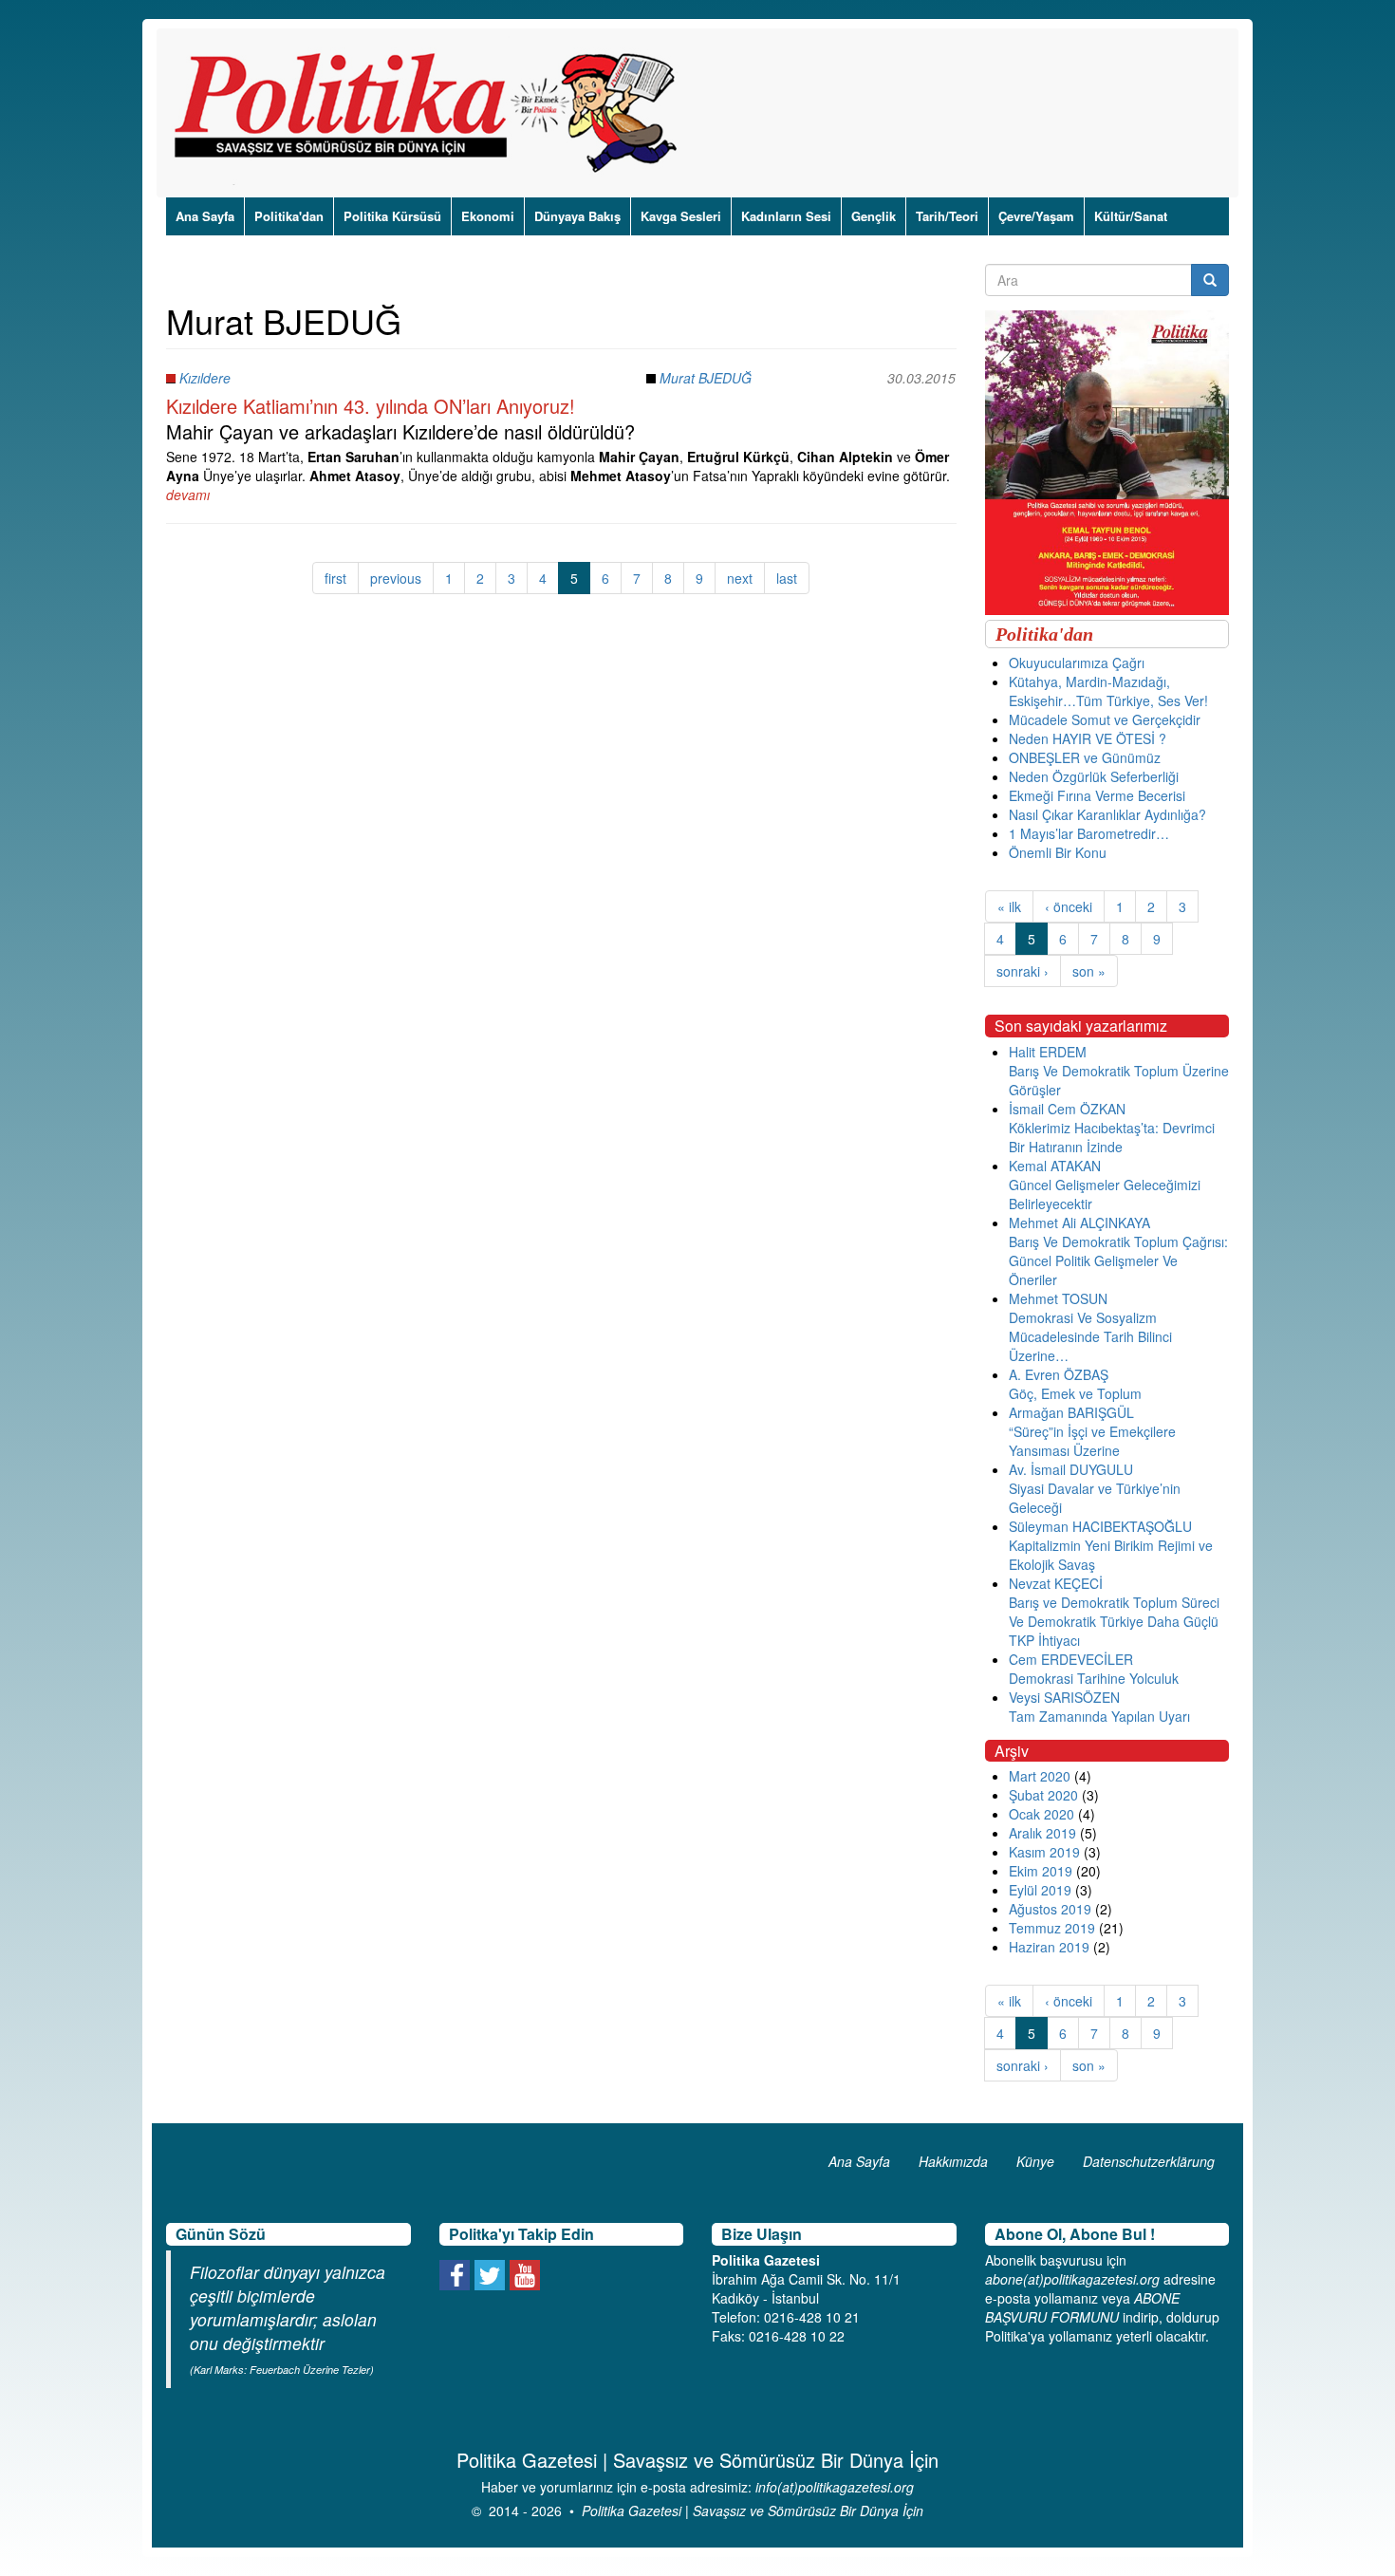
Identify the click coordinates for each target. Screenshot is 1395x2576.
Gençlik (874, 216)
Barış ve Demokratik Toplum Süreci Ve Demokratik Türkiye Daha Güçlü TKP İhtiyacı (1114, 1621)
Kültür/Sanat (1131, 216)
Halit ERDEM (1048, 1052)
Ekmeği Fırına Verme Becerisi (1097, 795)
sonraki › (1023, 971)
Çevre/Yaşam (1036, 216)
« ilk (1009, 906)
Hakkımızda (953, 2161)
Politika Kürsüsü (392, 216)
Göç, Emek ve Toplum (1075, 1393)
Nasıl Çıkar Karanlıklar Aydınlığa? (1107, 814)
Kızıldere (205, 378)
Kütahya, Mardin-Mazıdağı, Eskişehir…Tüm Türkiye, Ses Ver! (1108, 691)
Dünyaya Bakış (577, 216)
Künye (1035, 2161)
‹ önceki (1069, 906)
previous (396, 578)
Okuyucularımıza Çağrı (1077, 663)
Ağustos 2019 (1050, 1909)
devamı (188, 495)
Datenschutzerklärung (1149, 2161)
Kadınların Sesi (786, 216)
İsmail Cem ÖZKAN (1067, 1109)
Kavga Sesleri (681, 216)
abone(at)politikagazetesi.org (1072, 2279)
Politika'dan (289, 216)
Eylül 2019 (1040, 1890)
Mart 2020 (1040, 1776)
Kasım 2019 (1044, 1852)
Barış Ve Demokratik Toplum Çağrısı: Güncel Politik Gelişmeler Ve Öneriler (1118, 1260)
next (740, 578)
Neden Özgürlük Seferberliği (1094, 776)
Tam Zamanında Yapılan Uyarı (1099, 1716)
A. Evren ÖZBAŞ (1059, 1374)
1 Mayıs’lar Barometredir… (1089, 833)
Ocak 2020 (1042, 1814)
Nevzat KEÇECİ (1056, 1583)
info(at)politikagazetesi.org (835, 2487)
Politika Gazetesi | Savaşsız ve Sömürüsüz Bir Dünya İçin (753, 2511)
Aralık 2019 (1042, 1833)
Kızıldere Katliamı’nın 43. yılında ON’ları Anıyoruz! (371, 406)
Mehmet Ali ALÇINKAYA (1079, 1223)
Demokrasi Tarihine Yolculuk (1094, 1678)
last (787, 578)
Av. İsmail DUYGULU (1071, 1469)
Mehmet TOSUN (1058, 1298)
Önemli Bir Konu (1058, 852)
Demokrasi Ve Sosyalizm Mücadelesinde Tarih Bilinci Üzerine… (1090, 1336)
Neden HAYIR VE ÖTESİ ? (1088, 738)
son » (1089, 971)
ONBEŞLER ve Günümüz (1085, 757)
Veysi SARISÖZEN (1064, 1697)
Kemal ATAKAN (1055, 1166)
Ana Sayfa (205, 216)
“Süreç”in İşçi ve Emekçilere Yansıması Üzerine (1092, 1441)
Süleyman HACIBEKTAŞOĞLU (1100, 1526)
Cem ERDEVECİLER (1071, 1659)
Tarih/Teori (947, 216)
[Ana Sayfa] (432, 113)
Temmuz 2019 (1052, 1928)
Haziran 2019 (1049, 1947)
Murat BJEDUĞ (706, 378)
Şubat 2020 (1043, 1795)
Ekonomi (488, 216)
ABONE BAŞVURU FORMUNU (1082, 2307)
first (335, 578)
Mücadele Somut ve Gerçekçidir (1105, 719)
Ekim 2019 (1041, 1871)
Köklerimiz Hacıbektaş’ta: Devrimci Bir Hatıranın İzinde (1112, 1137)
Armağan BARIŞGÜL (1071, 1412)
